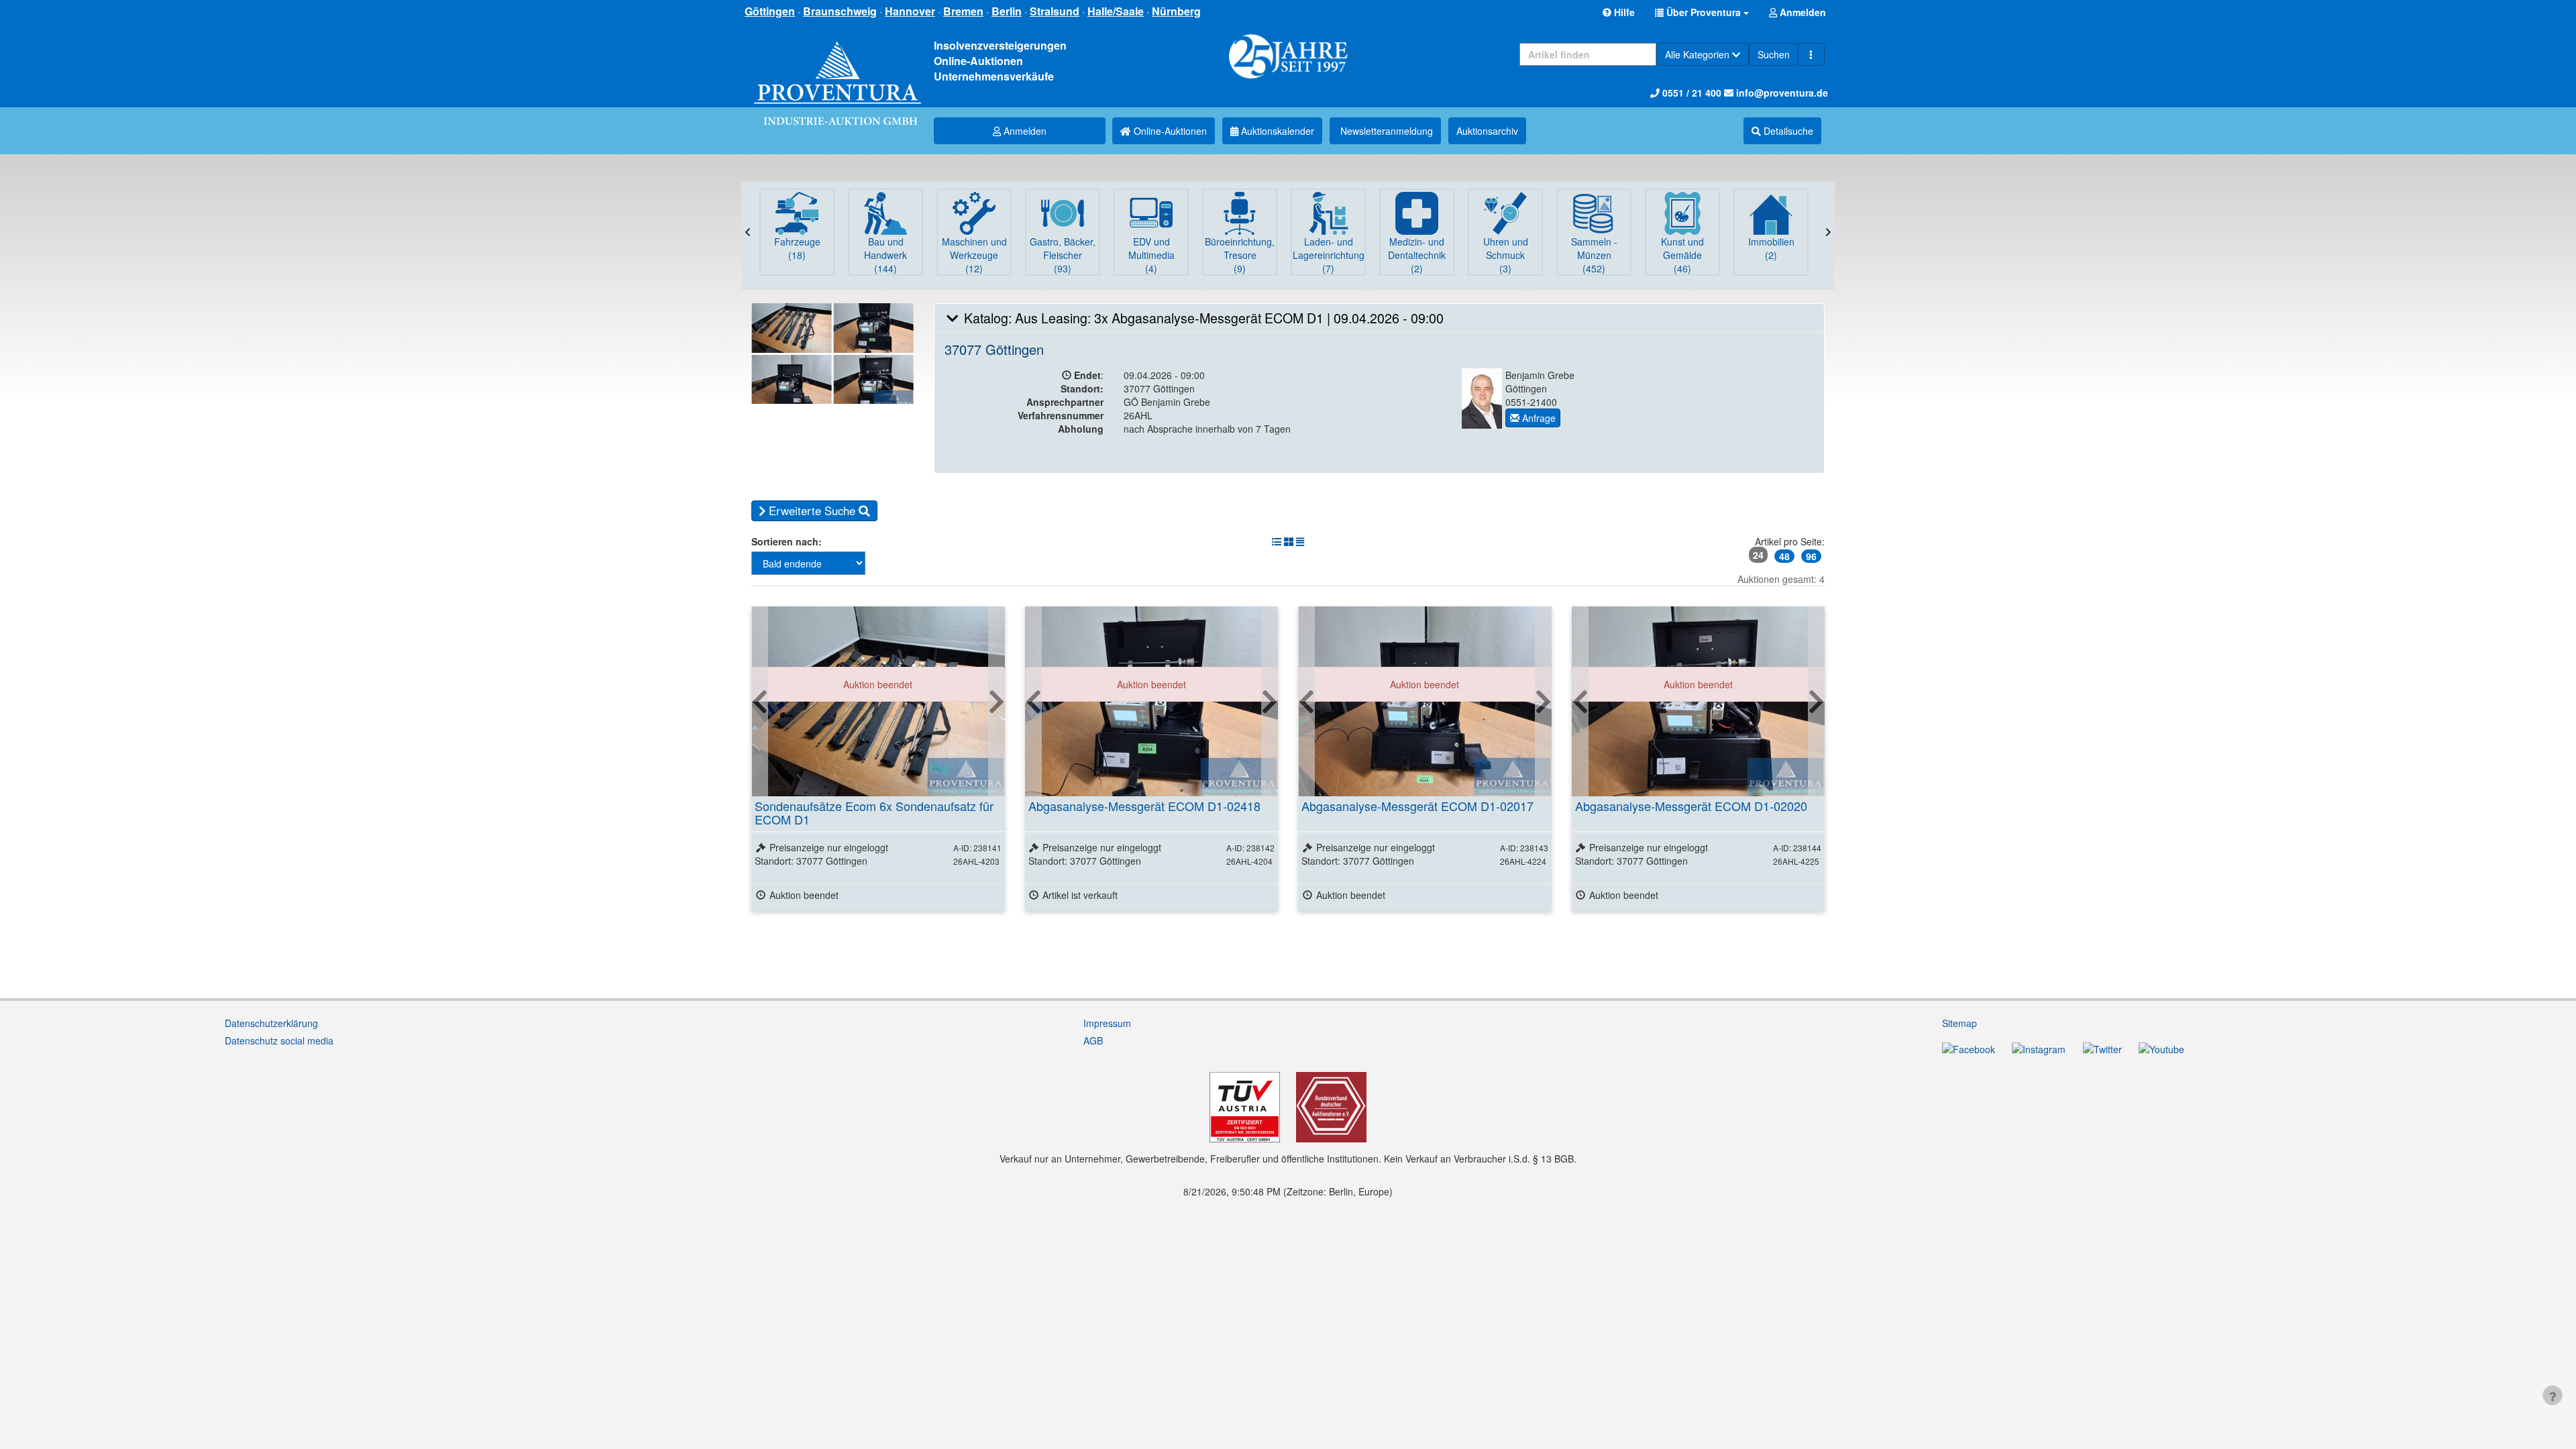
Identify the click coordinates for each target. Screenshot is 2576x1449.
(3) (1506, 255)
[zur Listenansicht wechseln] (1277, 541)
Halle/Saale (1116, 11)
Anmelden (1024, 131)
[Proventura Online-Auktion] (838, 67)
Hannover (910, 11)
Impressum (1107, 1023)
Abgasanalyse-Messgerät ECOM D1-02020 (1691, 806)
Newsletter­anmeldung (1385, 131)
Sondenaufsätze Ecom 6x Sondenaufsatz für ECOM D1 (874, 812)
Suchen (1774, 54)
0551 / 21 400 (1690, 93)
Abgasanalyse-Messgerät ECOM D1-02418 (1144, 806)
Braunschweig (840, 11)
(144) (885, 255)
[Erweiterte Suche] (1811, 54)
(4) (1151, 255)
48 (1784, 556)
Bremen (963, 11)
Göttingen (770, 11)
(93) (1063, 255)
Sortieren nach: (787, 541)
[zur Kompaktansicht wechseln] (1300, 541)
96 (1811, 556)
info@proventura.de (1781, 93)
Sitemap (1960, 1023)
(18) (797, 248)
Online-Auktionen (1169, 131)
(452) (1594, 255)
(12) (974, 255)
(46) (1682, 255)
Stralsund (1055, 11)
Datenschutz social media (279, 1040)
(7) (1329, 255)
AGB (1093, 1040)
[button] (1702, 12)
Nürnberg (1176, 11)
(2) (1417, 255)
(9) (1240, 255)
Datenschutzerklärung (271, 1023)
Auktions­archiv (1487, 131)
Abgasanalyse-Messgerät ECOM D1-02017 (1417, 806)
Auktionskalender (1276, 131)
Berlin (1007, 11)
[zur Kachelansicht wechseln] (1289, 541)
